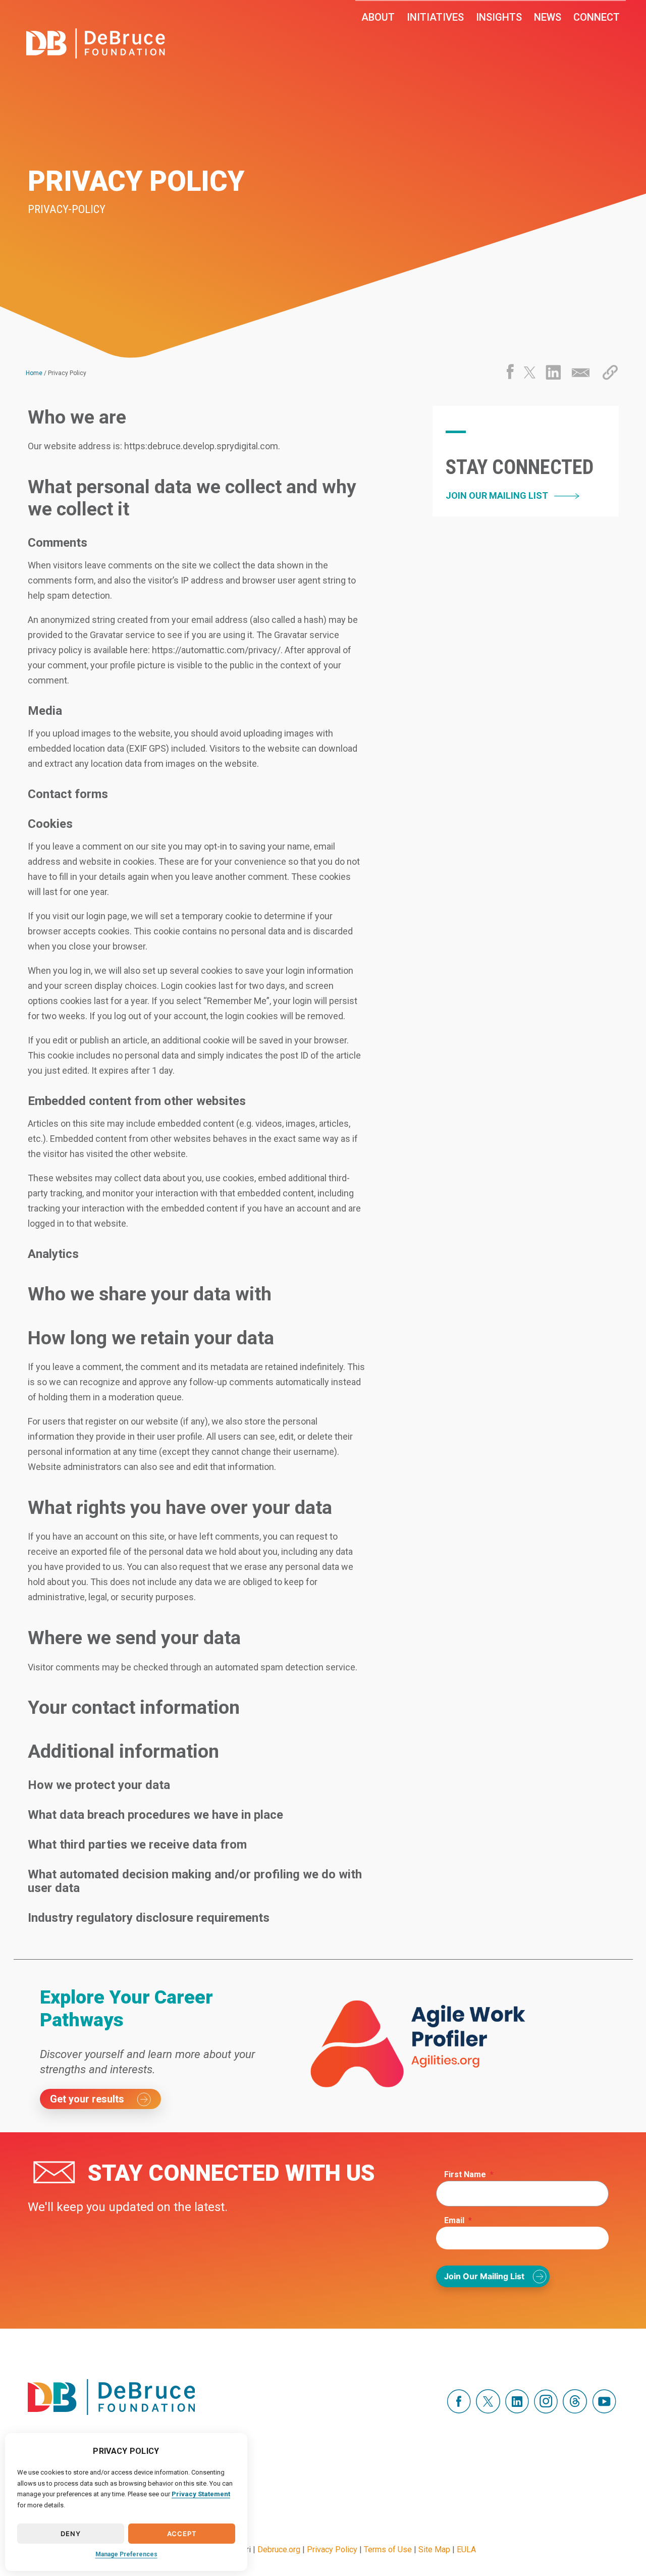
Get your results (87, 2099)
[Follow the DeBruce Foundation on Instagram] (546, 2411)
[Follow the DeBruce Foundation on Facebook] (459, 2411)
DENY (70, 2534)
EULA (466, 2549)
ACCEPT (182, 2534)
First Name (469, 2174)
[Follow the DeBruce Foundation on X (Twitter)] (488, 2411)
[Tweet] (530, 376)
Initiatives (435, 17)
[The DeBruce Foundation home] (96, 43)
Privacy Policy (332, 2549)
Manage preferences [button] (126, 2554)
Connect (597, 17)
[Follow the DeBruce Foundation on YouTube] (604, 2411)
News (548, 17)
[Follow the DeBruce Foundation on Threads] (575, 2411)
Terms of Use (388, 2549)
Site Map (434, 2549)
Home (34, 373)
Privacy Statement (201, 2494)
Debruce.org (279, 2549)
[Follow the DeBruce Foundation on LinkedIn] (517, 2411)
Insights (499, 17)
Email (458, 2220)
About (378, 17)
